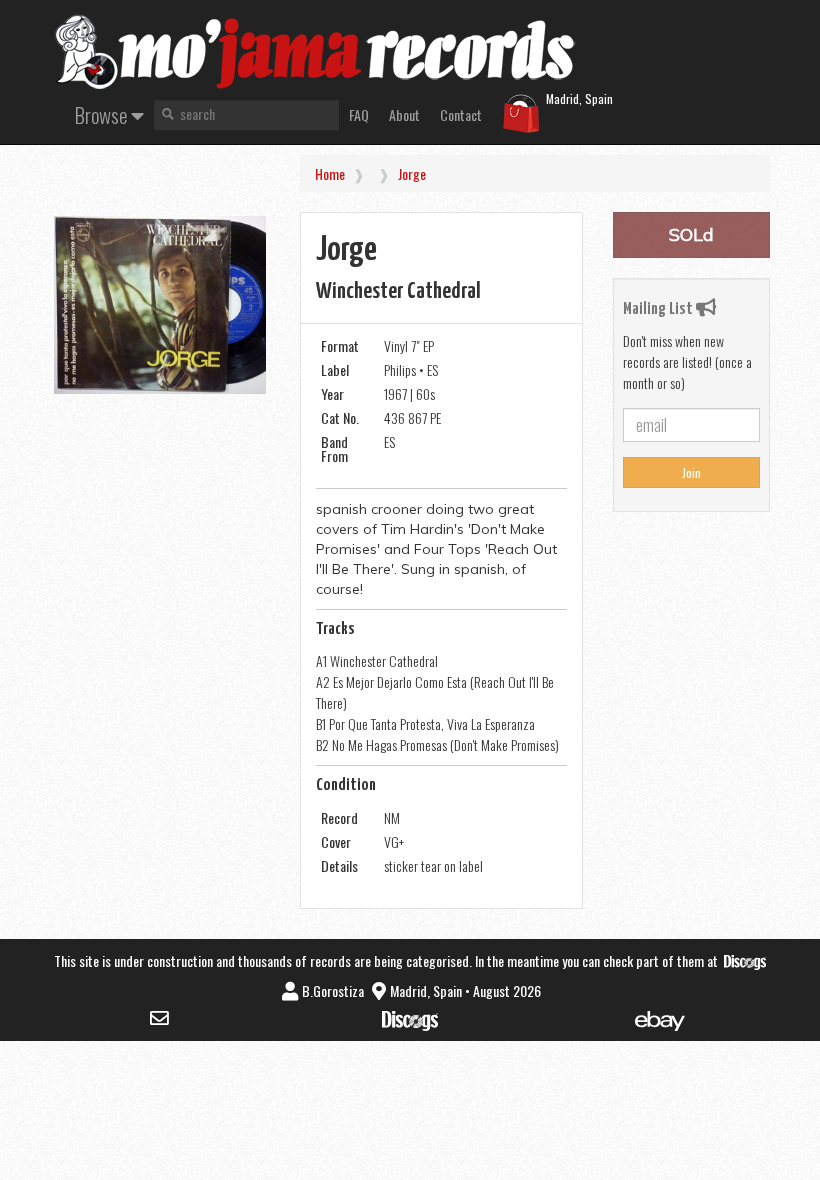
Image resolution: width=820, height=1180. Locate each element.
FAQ (359, 114)
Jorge (412, 173)
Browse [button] (103, 114)
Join (691, 472)
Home (330, 173)
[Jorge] (160, 305)
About (404, 114)
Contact (461, 114)
